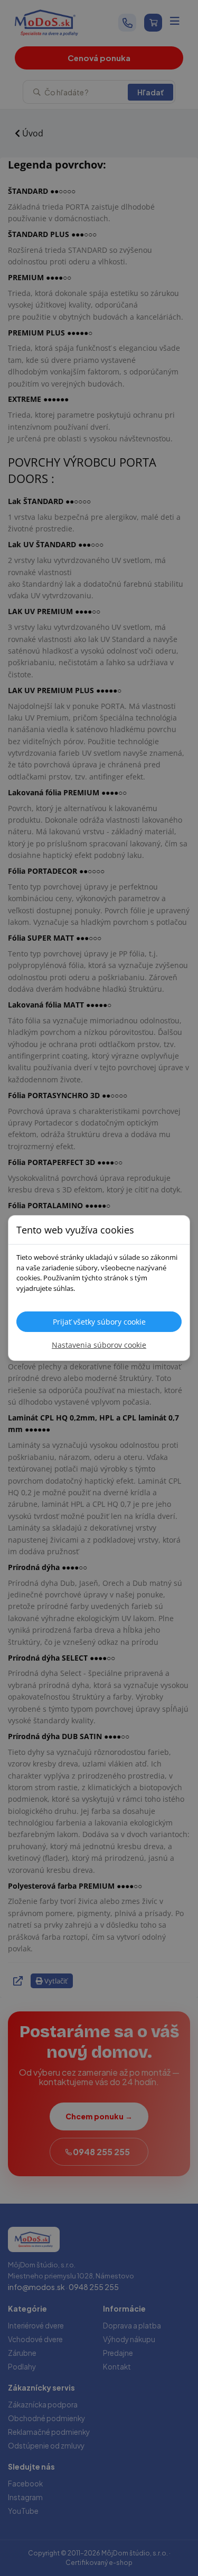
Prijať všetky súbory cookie (99, 1322)
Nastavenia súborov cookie (99, 1345)
